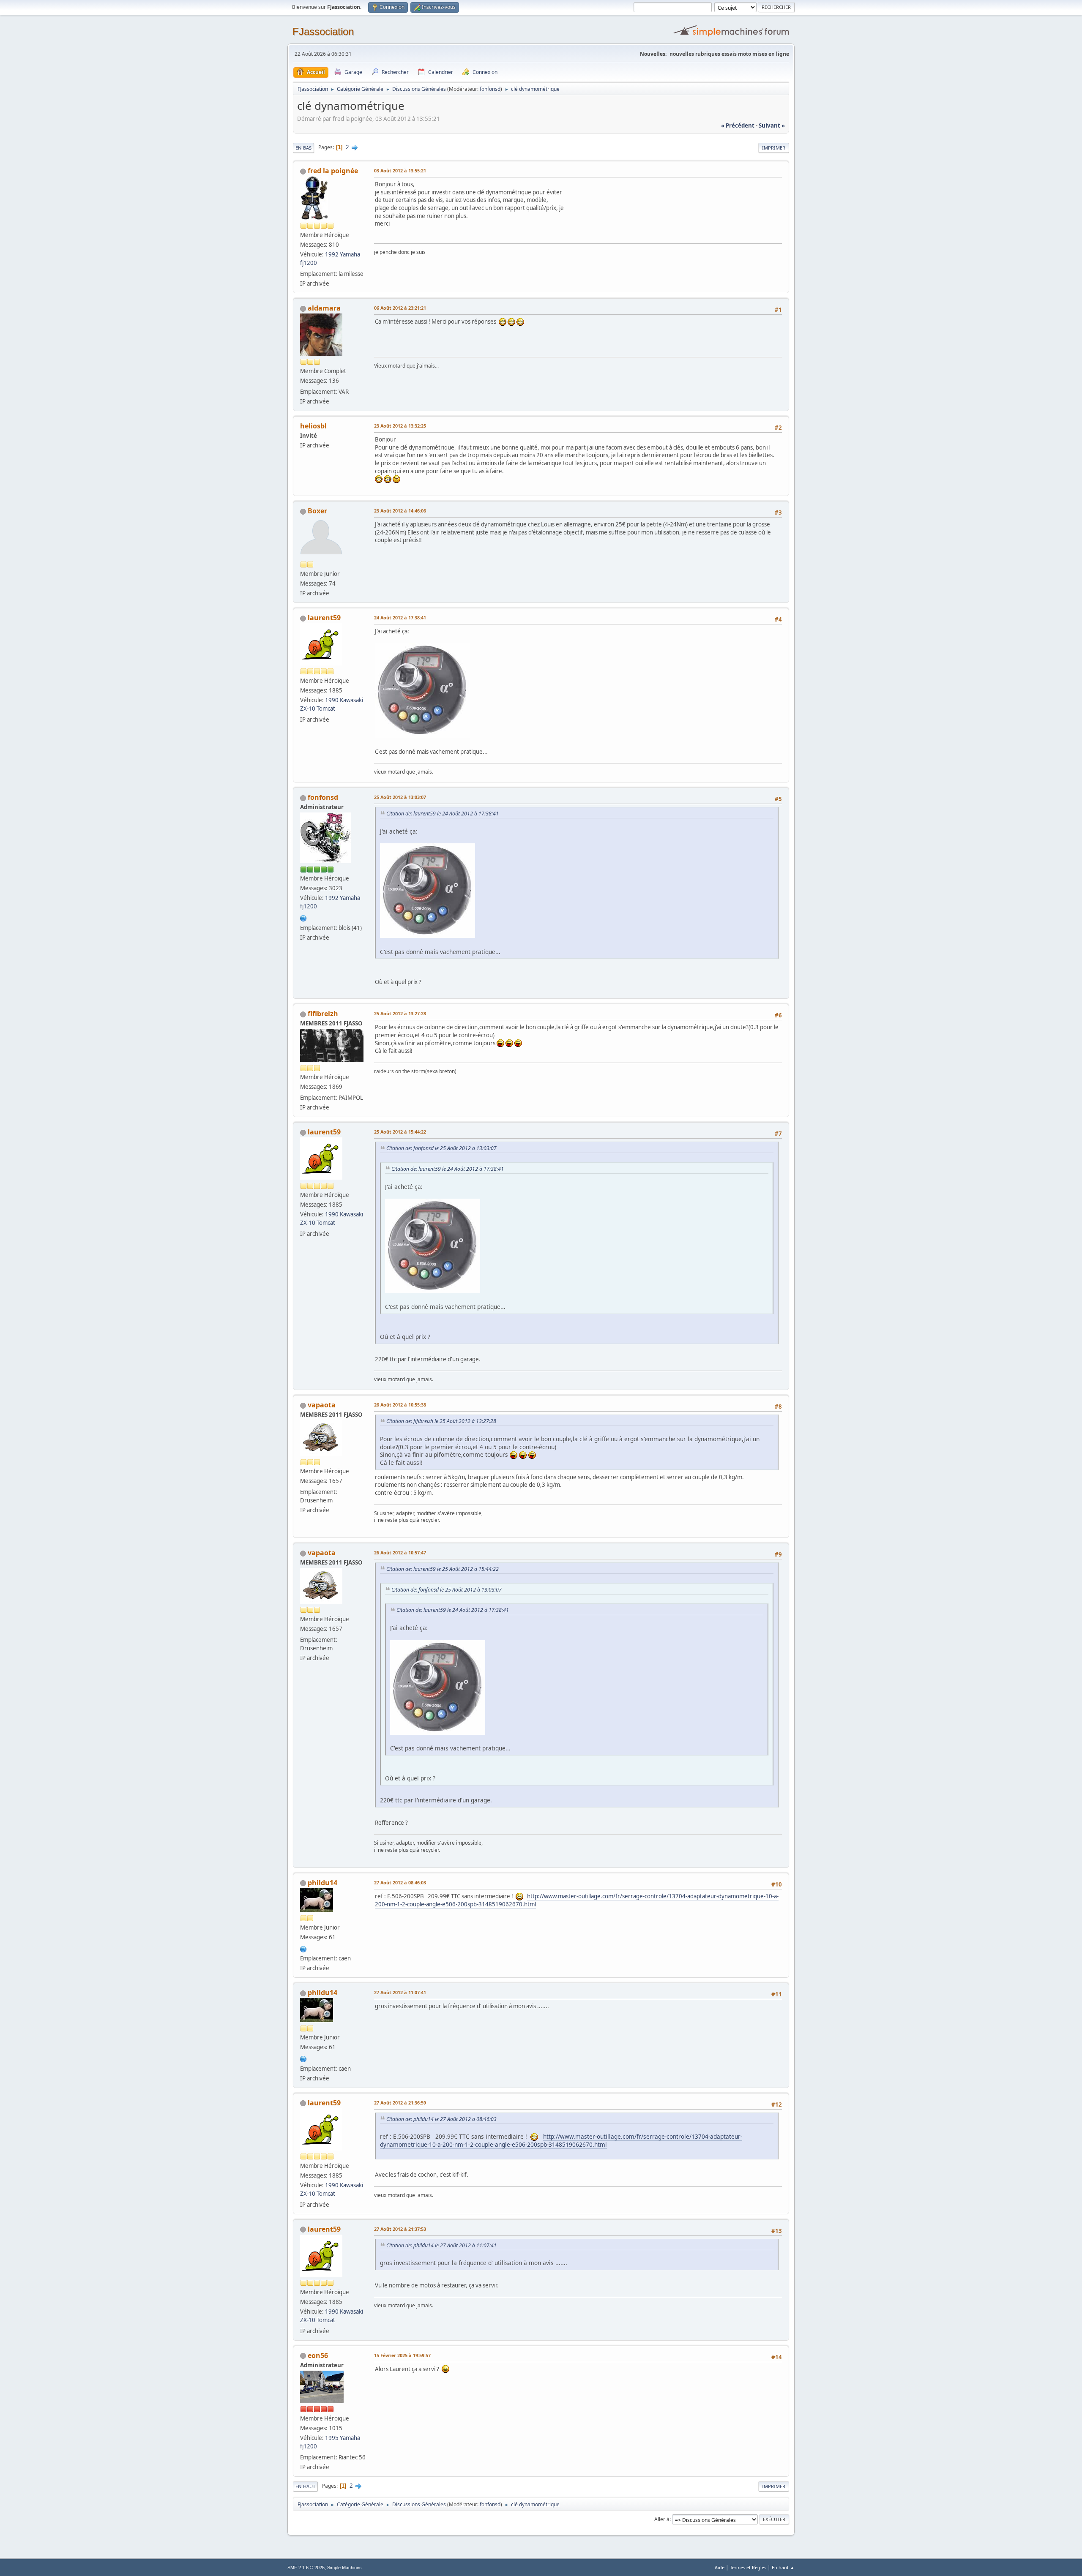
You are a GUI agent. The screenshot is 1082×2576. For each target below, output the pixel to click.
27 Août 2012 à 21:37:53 (400, 2229)
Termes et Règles (748, 2567)
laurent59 (324, 618)
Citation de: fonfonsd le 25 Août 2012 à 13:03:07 (441, 1148)
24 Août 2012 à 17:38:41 (400, 617)
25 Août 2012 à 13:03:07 (400, 797)
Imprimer (774, 148)
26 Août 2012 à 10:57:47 (400, 1552)
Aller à (662, 2519)
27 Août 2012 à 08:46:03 (400, 1882)
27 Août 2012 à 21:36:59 (400, 2103)
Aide (720, 2567)
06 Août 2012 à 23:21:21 (400, 308)
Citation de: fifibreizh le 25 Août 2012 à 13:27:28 (441, 1421)
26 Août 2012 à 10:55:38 (400, 1405)
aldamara (324, 308)
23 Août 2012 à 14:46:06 (400, 511)
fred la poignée (333, 171)
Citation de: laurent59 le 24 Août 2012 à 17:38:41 (443, 814)
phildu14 (322, 1883)
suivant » (772, 125)
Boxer (317, 511)
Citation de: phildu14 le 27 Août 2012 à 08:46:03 (441, 2119)
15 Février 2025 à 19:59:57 (402, 2355)
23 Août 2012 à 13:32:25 (400, 426)
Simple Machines (344, 2568)
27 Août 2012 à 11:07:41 (400, 1992)
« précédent (738, 125)
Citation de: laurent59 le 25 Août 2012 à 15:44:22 (443, 1569)
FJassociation (323, 31)
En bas (303, 148)
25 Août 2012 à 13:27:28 (400, 1013)
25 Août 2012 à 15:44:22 (400, 1132)
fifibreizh (323, 1014)
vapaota (322, 1405)
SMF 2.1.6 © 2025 (306, 2568)
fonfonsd (490, 89)
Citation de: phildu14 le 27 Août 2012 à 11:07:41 (441, 2245)
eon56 (318, 2355)
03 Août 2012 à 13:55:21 (400, 170)
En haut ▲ (783, 2567)
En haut (305, 2486)
